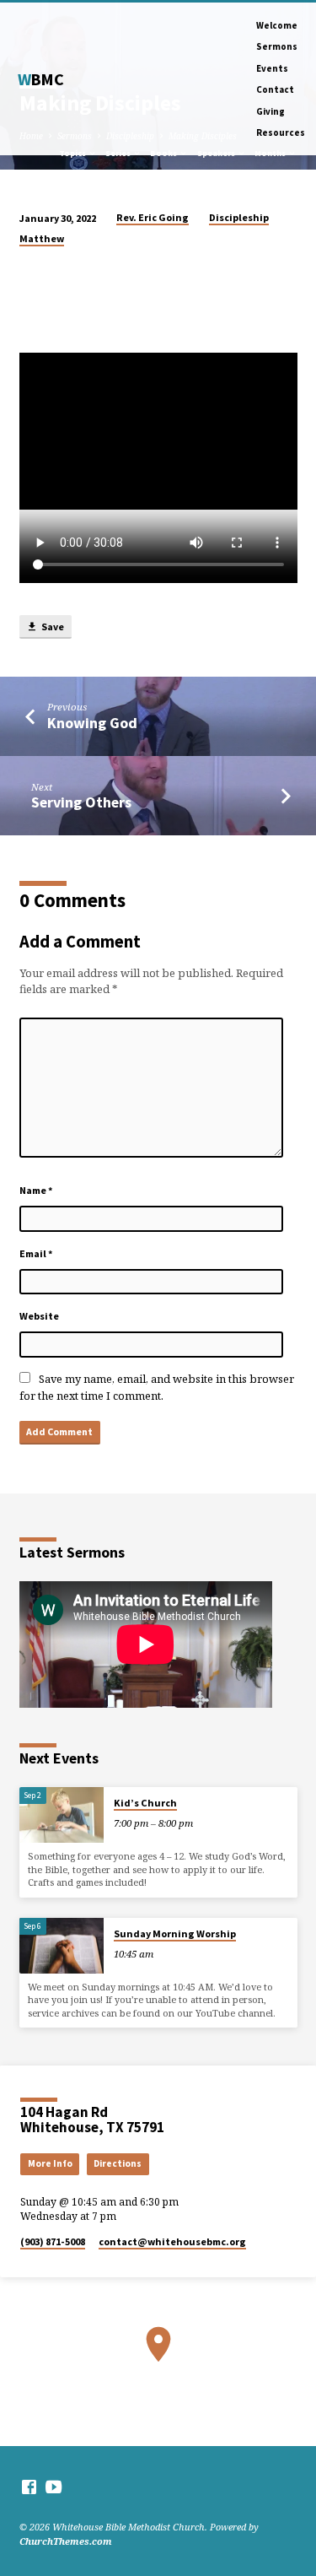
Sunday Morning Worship (175, 1933)
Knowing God (92, 723)
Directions (118, 2163)
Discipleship (239, 217)
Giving (270, 111)
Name (36, 1190)
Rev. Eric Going (153, 217)
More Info (50, 2163)
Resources (281, 132)
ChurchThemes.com (66, 2541)
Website (39, 1316)
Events (272, 68)
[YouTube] (54, 2487)
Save (52, 626)
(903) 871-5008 (53, 2241)
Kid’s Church (145, 1803)
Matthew (42, 238)
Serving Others (81, 802)
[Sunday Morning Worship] (62, 1946)
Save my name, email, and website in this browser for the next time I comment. (157, 1387)
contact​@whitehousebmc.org (172, 2241)
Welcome (277, 25)
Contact (275, 89)
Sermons (277, 46)
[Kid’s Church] (62, 1815)
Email (36, 1253)
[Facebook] (29, 2487)
